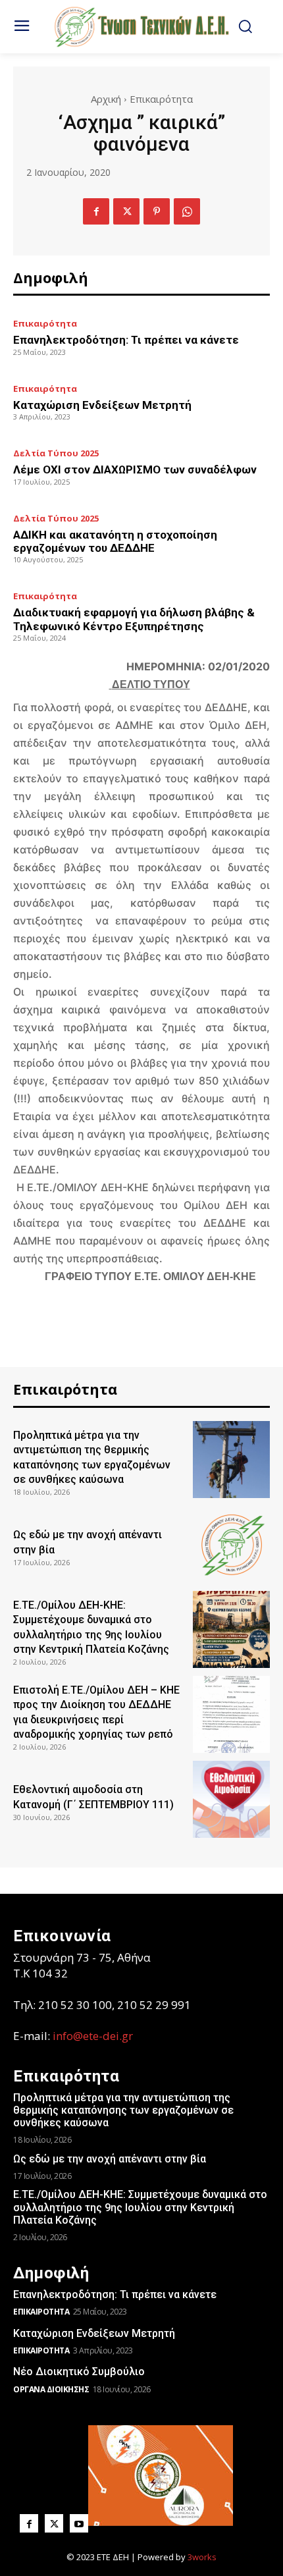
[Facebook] (96, 211)
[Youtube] (79, 2523)
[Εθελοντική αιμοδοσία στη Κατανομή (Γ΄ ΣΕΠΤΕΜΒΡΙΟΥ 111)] (231, 1799)
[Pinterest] (157, 211)
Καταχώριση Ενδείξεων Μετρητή (102, 405)
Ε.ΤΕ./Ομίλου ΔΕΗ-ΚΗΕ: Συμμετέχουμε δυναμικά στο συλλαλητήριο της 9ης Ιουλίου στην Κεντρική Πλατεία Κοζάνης (140, 2207)
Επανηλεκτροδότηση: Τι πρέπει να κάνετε (126, 340)
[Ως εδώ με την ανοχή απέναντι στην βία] (231, 1544)
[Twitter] (126, 211)
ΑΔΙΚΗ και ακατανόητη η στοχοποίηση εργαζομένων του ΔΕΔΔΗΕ (115, 541)
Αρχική (106, 99)
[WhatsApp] (187, 211)
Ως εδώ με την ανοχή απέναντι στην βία (110, 2159)
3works (202, 2557)
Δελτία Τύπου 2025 (56, 453)
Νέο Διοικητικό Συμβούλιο (79, 2372)
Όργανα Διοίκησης (51, 2389)
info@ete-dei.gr (93, 2036)
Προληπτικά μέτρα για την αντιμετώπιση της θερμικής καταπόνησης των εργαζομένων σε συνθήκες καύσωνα (123, 2110)
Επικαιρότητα (161, 99)
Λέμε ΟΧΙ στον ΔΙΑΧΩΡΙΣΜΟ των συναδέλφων (135, 470)
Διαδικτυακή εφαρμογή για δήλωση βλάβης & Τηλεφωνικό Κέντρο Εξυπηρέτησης (134, 619)
